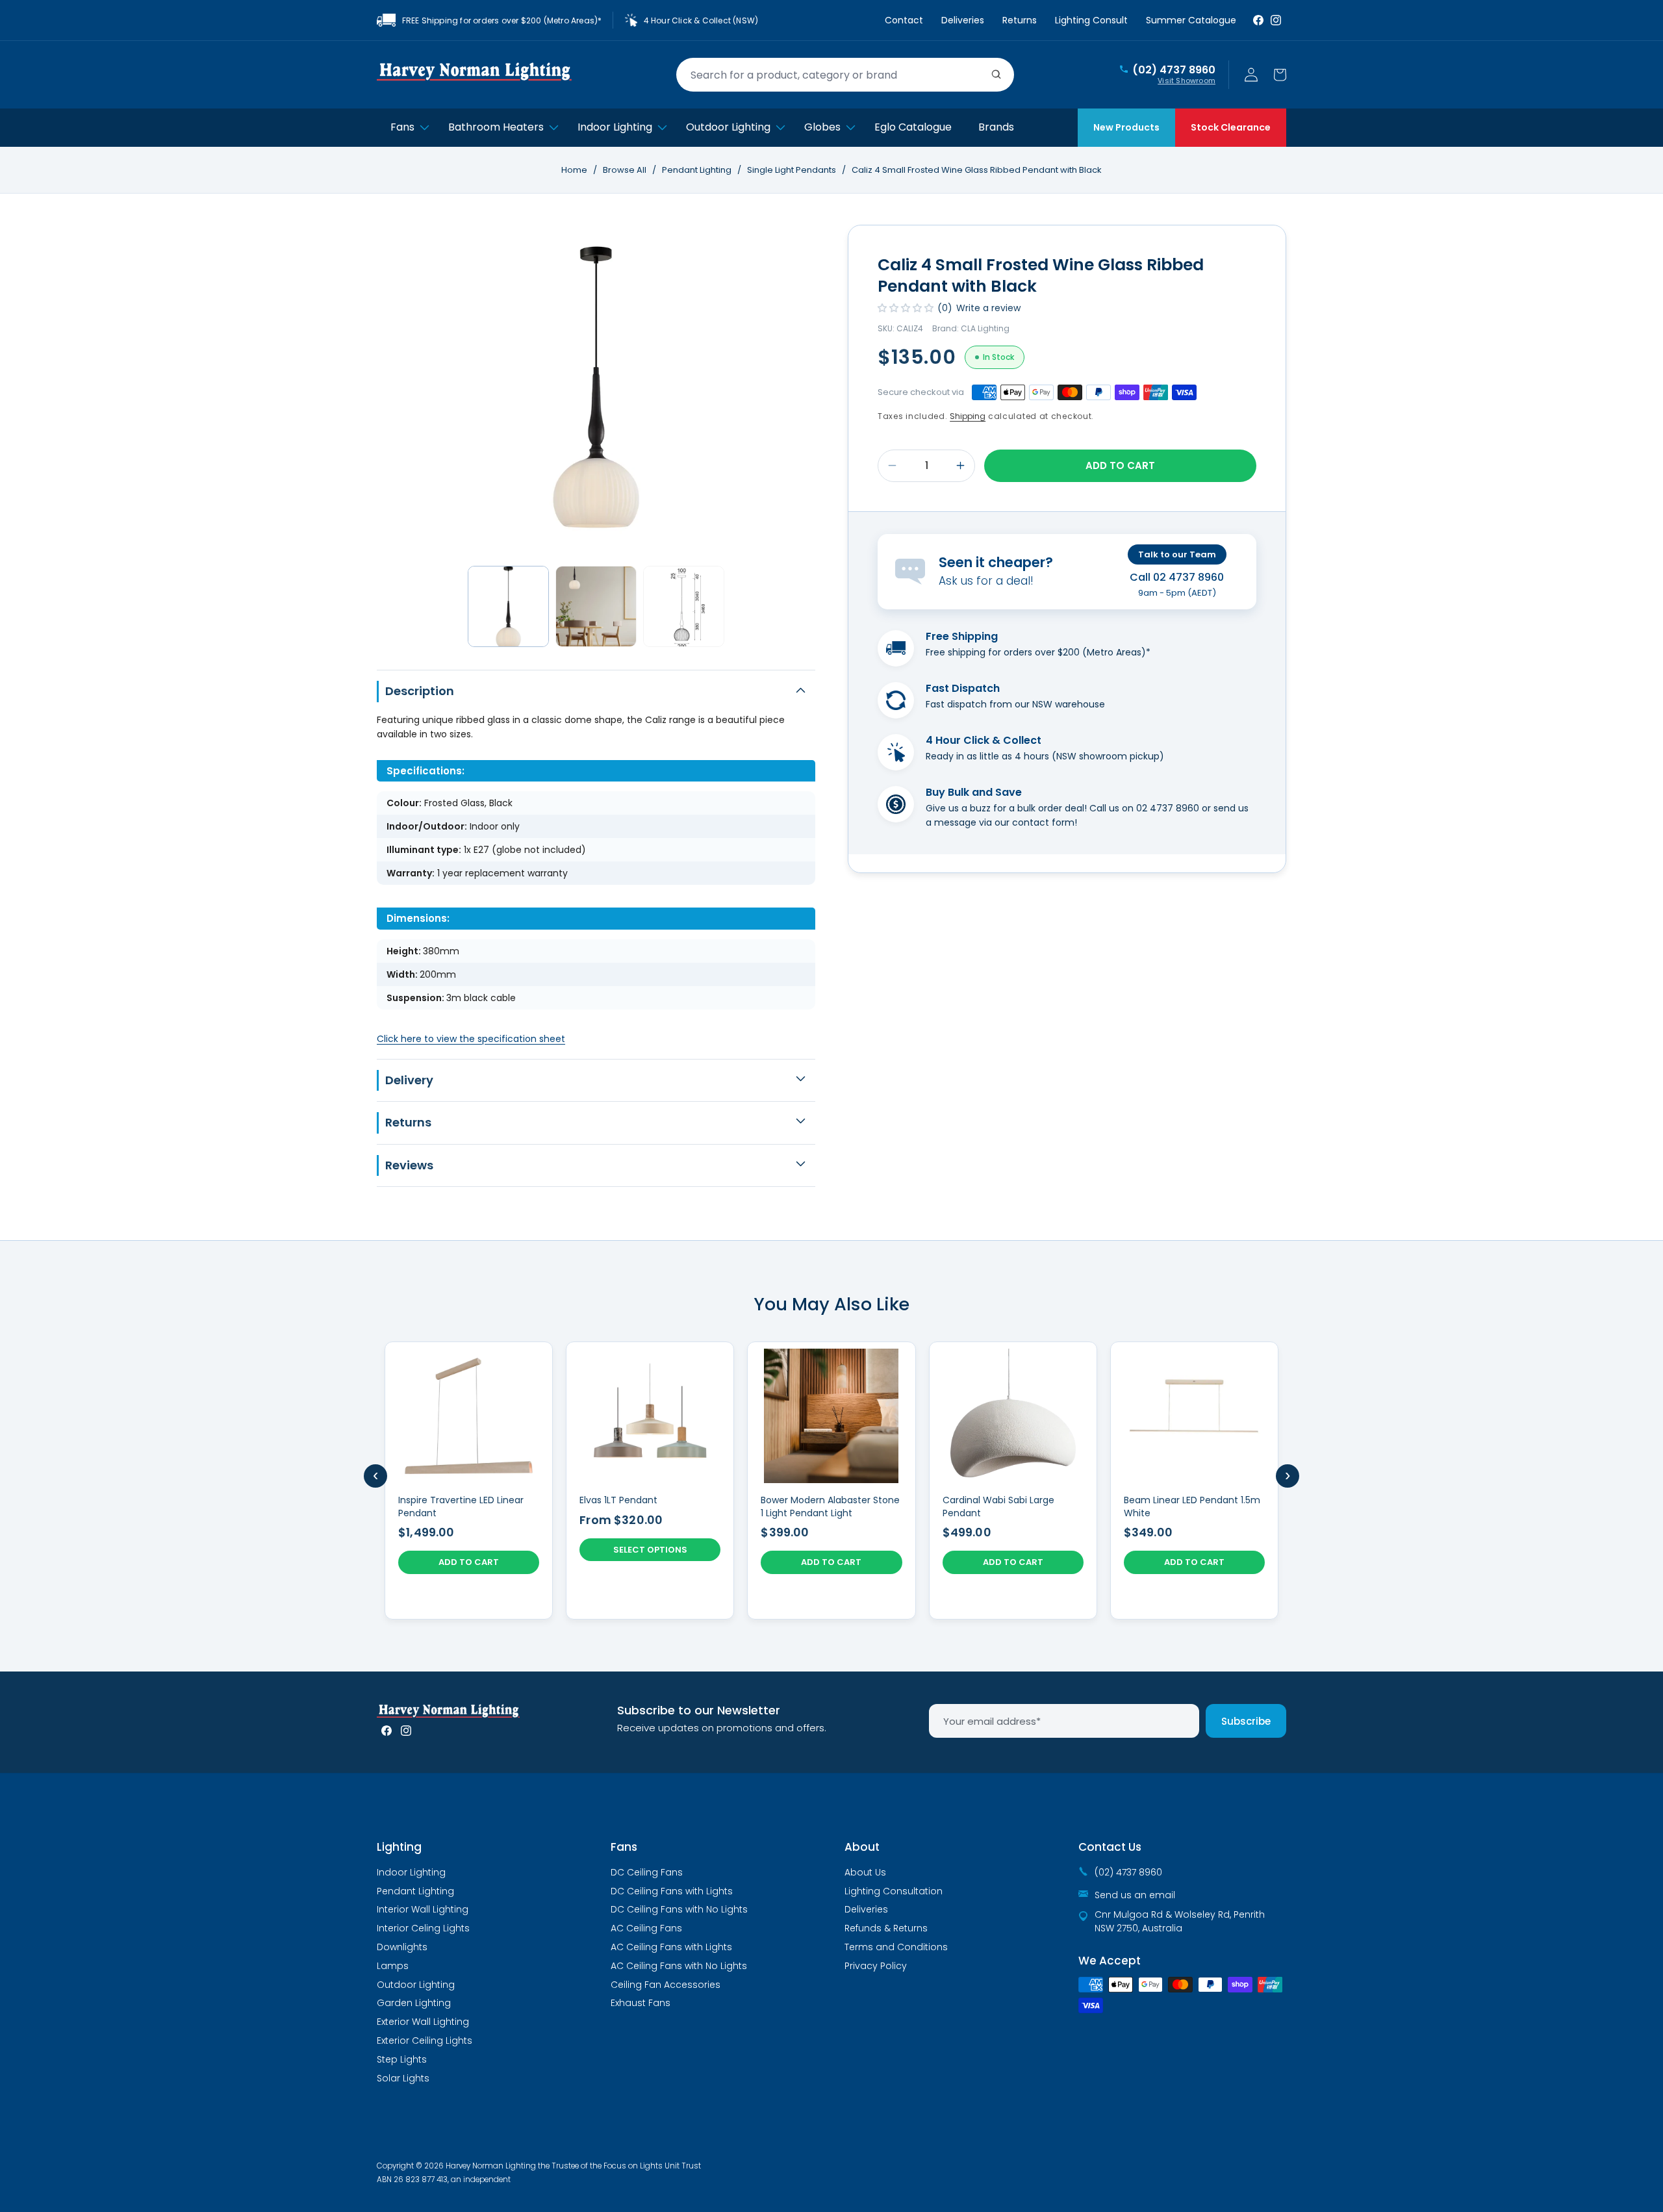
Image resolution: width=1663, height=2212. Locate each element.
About (862, 1847)
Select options (650, 1550)
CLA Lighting (985, 328)
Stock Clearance (1231, 127)
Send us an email (1135, 1895)
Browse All (625, 170)
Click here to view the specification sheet (471, 1039)
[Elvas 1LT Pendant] (650, 1481)
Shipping (968, 416)
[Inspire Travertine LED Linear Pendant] (469, 1481)
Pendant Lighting (698, 170)
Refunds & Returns (886, 1928)
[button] (1280, 75)
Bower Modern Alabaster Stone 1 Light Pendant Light (830, 1507)
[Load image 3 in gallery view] (684, 606)
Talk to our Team (1177, 554)
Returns (1020, 20)
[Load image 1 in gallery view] (508, 606)
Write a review (988, 308)
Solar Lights (403, 2078)
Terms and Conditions (896, 1947)
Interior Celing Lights (423, 1928)
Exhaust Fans (641, 2003)
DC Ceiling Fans (647, 1872)
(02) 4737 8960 (1174, 70)
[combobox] (845, 75)
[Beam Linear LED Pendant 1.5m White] (1194, 1481)
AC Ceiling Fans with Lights (671, 1947)
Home (574, 170)
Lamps (393, 1966)
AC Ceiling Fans (646, 1928)
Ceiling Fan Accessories (666, 1985)
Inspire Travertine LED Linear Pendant (461, 1507)
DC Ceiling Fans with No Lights (679, 1909)
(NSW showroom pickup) (1108, 756)
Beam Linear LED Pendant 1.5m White (1192, 1507)
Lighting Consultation (894, 1891)
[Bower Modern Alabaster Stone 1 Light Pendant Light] (831, 1481)
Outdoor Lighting (416, 1985)
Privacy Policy (876, 1966)
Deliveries (963, 20)
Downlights (402, 1947)
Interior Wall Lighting (423, 1909)
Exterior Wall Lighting (423, 2022)
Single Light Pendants (793, 170)
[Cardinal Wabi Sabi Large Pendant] (1013, 1481)
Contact (904, 20)
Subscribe (1246, 1721)
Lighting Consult (1091, 20)
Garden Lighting (414, 2003)
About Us (865, 1872)
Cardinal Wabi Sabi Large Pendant (998, 1507)
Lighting (399, 1847)
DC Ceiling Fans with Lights (672, 1891)
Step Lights (402, 2059)
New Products (1126, 127)
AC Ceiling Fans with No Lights (679, 1966)
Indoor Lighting (411, 1872)
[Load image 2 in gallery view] (596, 606)
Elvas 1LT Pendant (618, 1500)
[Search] (997, 75)
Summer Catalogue (1191, 20)
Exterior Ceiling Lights (425, 2040)
